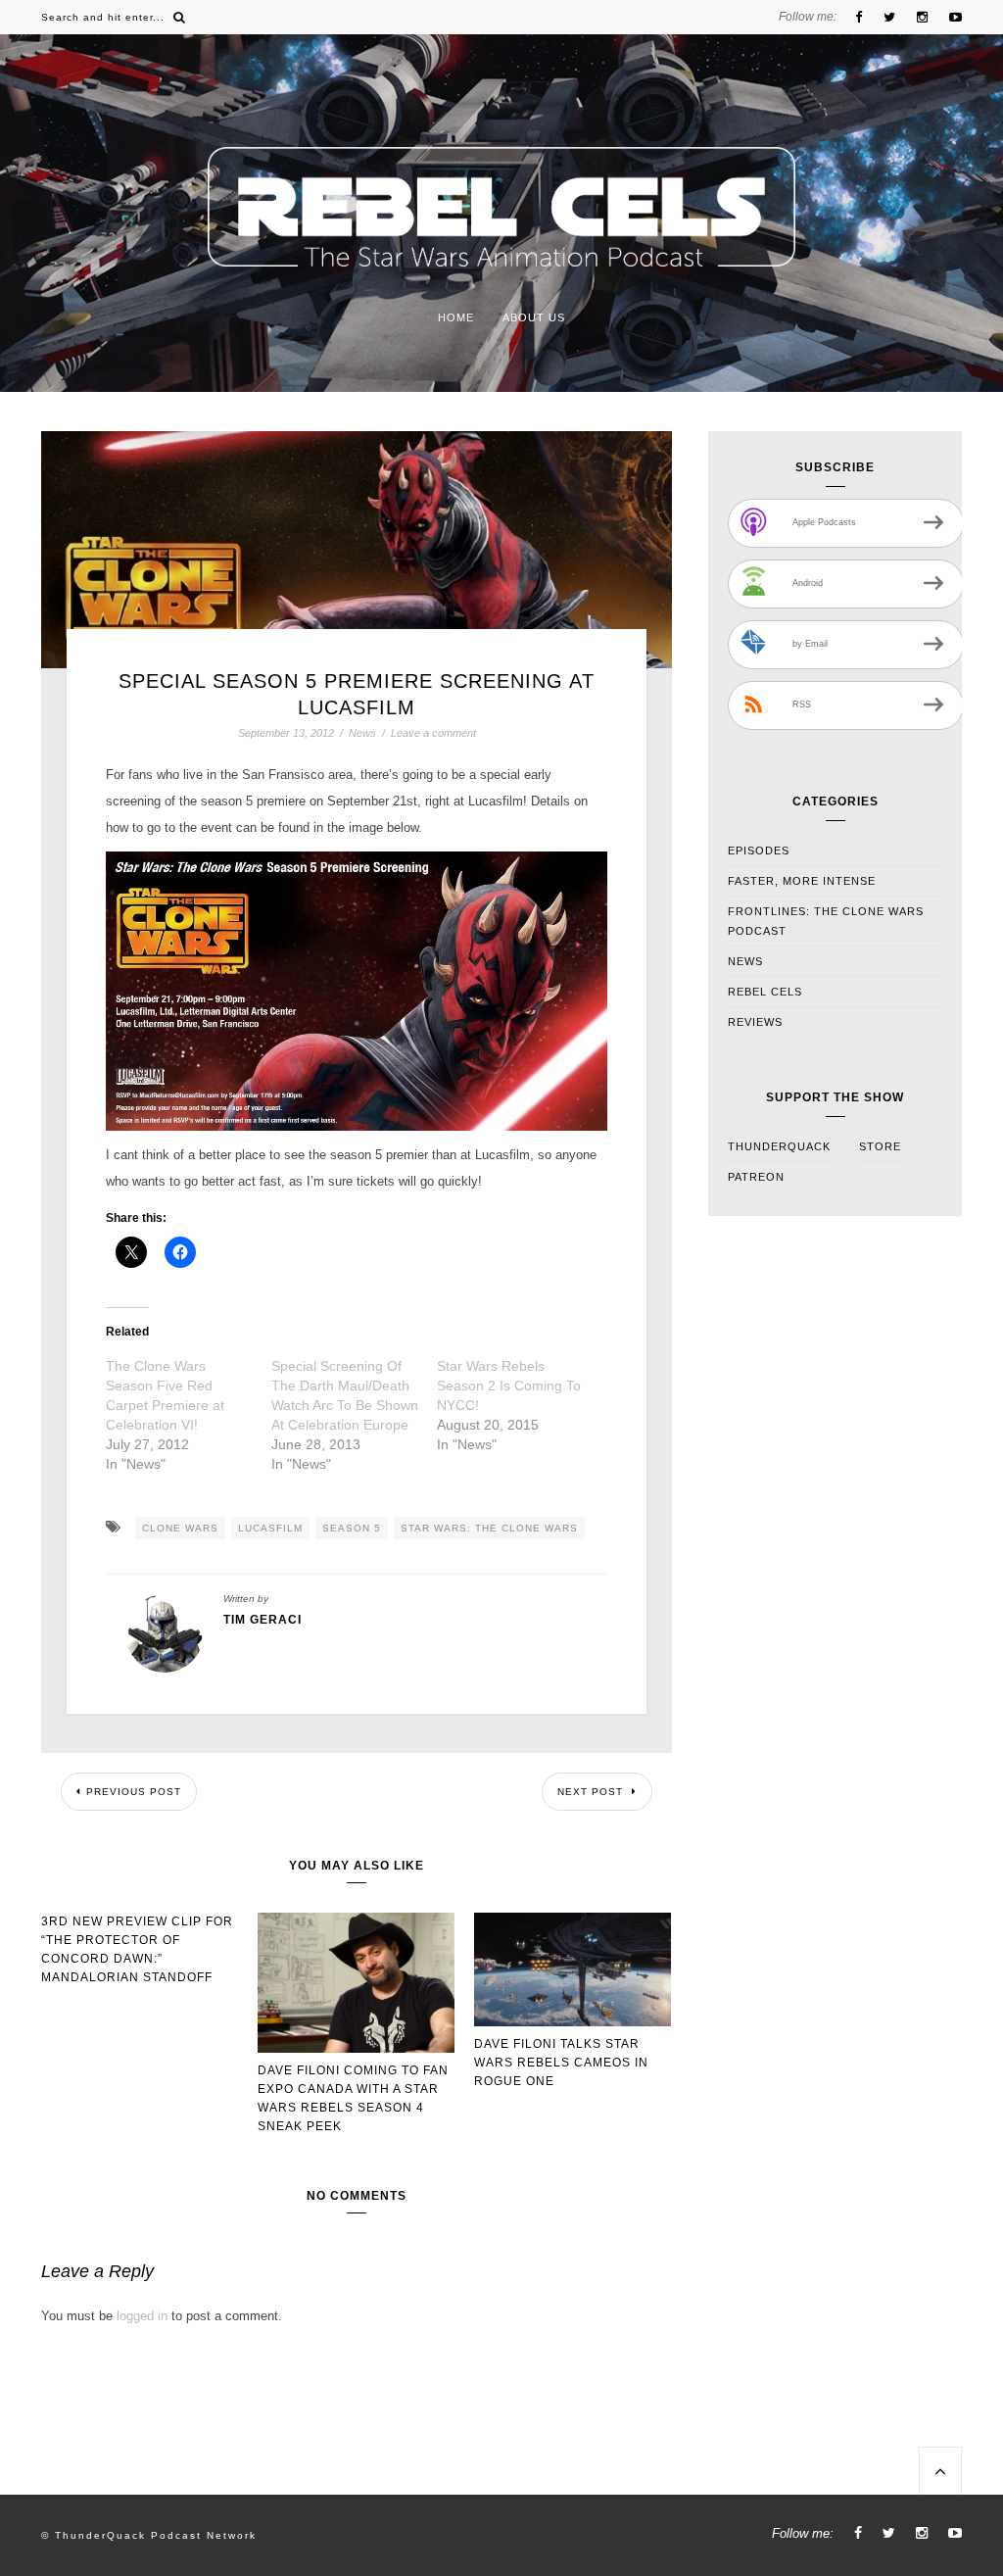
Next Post (592, 1792)
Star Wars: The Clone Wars (489, 1528)
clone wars (180, 1528)
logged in (142, 2316)
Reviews (755, 1022)
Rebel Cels (765, 992)
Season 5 (352, 1528)
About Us (534, 317)
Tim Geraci (263, 1620)
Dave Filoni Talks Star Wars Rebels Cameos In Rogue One (561, 2063)
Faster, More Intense (802, 881)
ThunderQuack (779, 1146)
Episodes (759, 851)
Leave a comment (433, 733)
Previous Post (134, 1792)
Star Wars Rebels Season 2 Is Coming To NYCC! (509, 1385)
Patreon (756, 1177)
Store (880, 1146)
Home (456, 317)
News (362, 733)
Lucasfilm (270, 1528)
